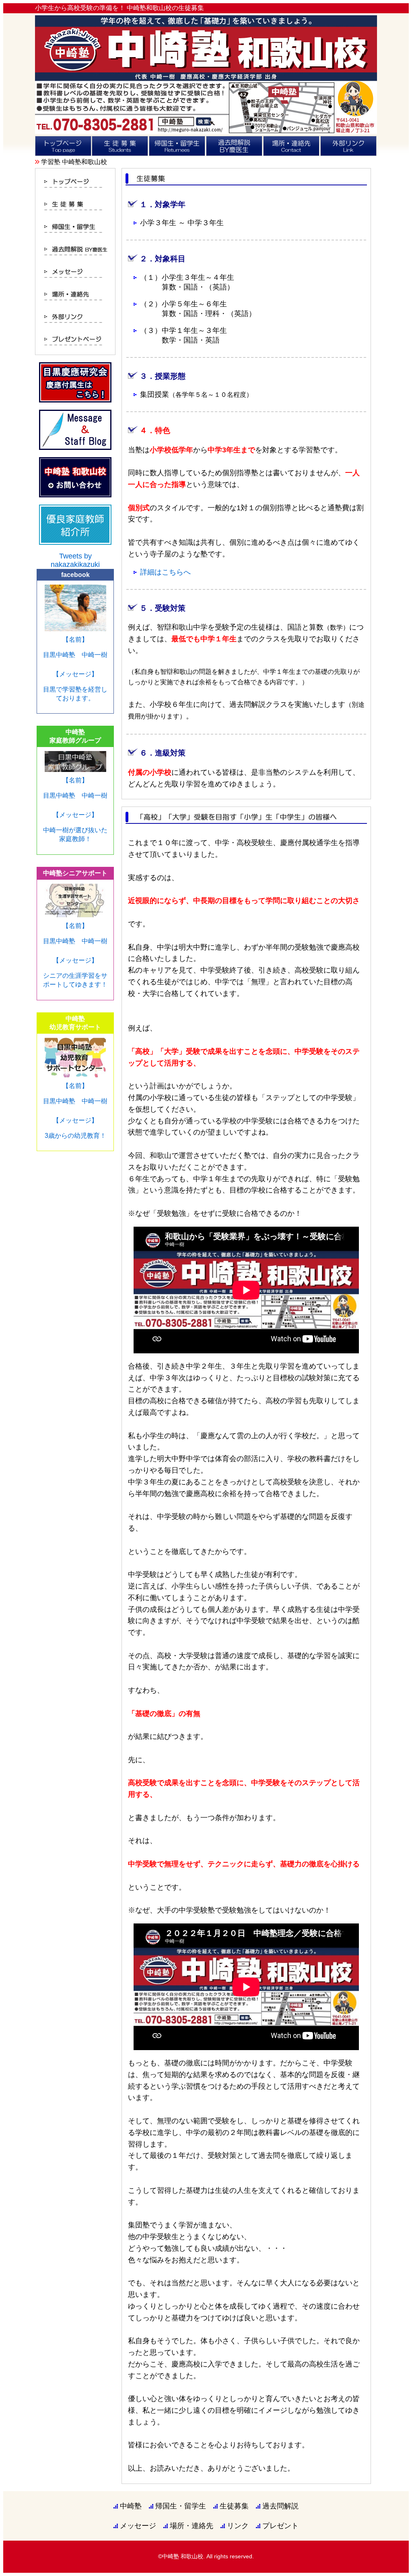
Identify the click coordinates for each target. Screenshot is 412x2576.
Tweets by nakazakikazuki (75, 560)
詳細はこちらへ (165, 572)
